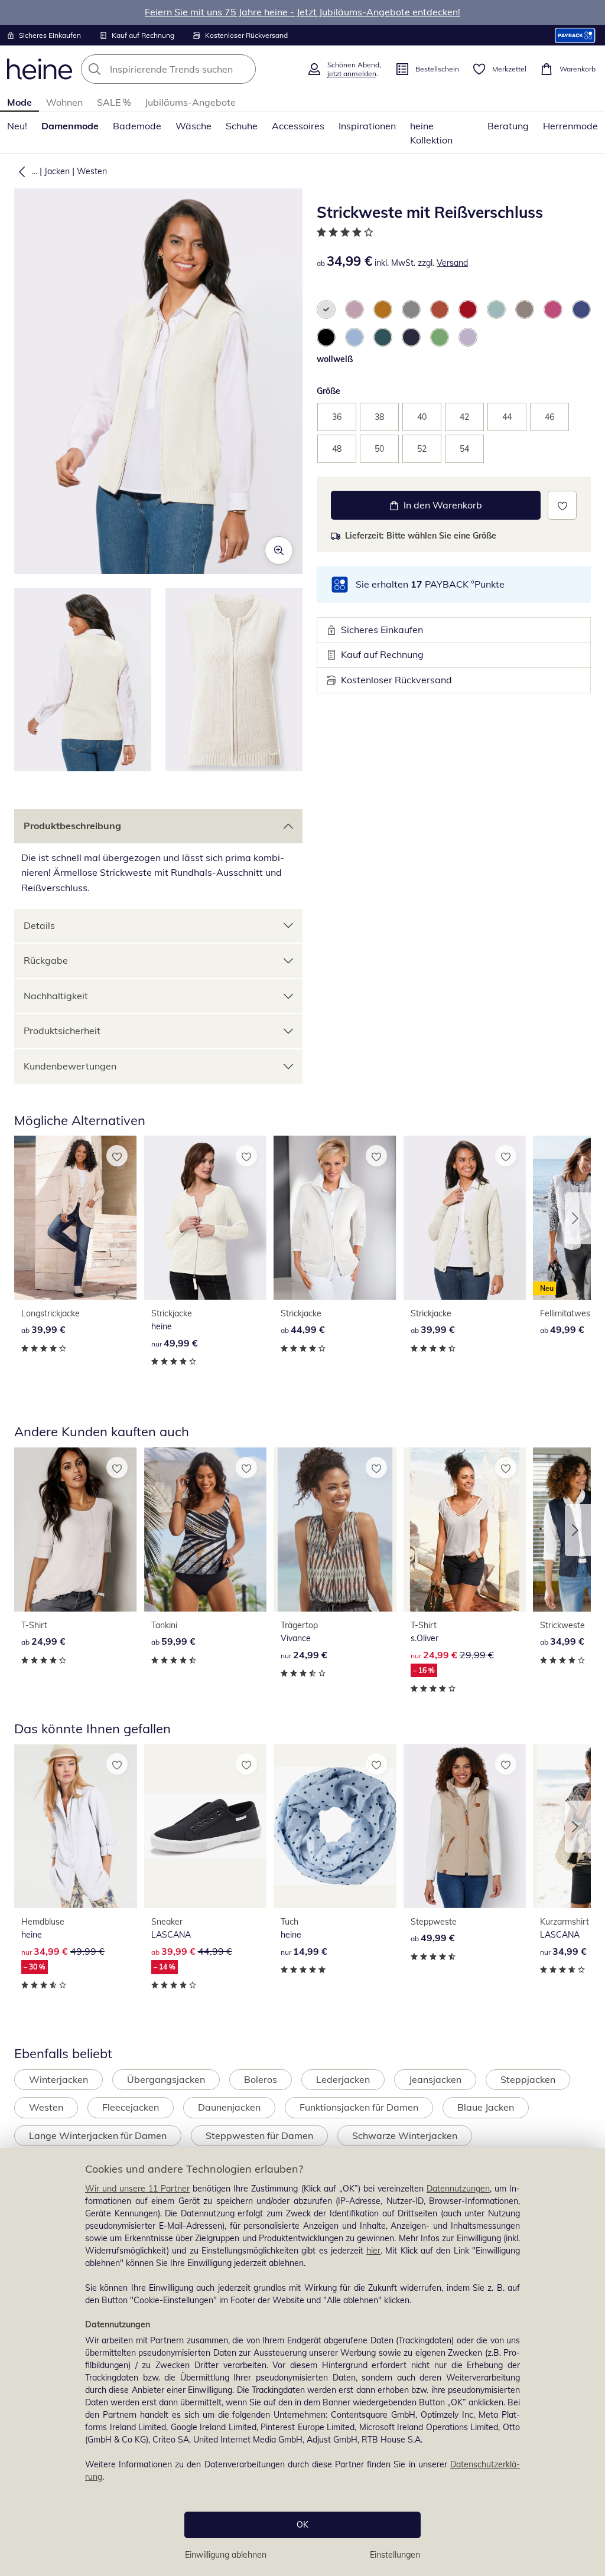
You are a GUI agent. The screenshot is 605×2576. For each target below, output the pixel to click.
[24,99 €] (76, 1530)
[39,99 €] (76, 1218)
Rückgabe (46, 960)
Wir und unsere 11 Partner (137, 2189)
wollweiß (335, 359)
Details (39, 925)
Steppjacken (528, 2079)
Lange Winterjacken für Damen (98, 2135)
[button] (19, 171)
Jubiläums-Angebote (190, 102)
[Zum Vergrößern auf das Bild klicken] (279, 550)
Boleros (261, 2079)
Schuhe (242, 126)
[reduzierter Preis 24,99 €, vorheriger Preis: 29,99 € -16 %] (465, 1530)
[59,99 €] (206, 1530)
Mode (19, 102)
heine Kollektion (431, 133)
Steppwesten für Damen (259, 2135)
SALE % (114, 102)
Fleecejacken (131, 2107)
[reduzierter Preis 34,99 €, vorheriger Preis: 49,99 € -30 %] (76, 1826)
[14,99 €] (335, 1826)
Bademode (137, 126)
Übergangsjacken (166, 2079)
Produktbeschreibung (72, 826)
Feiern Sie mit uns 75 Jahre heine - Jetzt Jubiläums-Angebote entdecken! (302, 12)
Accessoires (298, 126)
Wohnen (64, 102)
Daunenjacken (229, 2107)
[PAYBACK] (575, 35)
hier (373, 2251)
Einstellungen (395, 2555)
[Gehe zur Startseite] (40, 69)
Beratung (508, 126)
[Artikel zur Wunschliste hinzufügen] (562, 505)
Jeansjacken (435, 2079)
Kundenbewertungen (70, 1066)
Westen (92, 171)
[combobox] (190, 69)
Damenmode (70, 126)
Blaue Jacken (486, 2107)
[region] (302, 2362)
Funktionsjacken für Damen (359, 2107)
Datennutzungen (458, 2189)
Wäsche (193, 126)
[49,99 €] (206, 1218)
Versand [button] (452, 263)
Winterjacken (58, 2079)
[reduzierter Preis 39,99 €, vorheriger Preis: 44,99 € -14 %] (206, 1826)
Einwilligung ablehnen (226, 2555)
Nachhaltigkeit (56, 996)
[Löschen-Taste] (243, 69)
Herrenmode (570, 126)
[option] (326, 309)
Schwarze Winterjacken (405, 2135)
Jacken (57, 171)
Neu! (17, 126)
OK (302, 2525)
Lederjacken (343, 2079)
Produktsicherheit (62, 1031)
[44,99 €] (335, 1218)
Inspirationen (367, 126)
